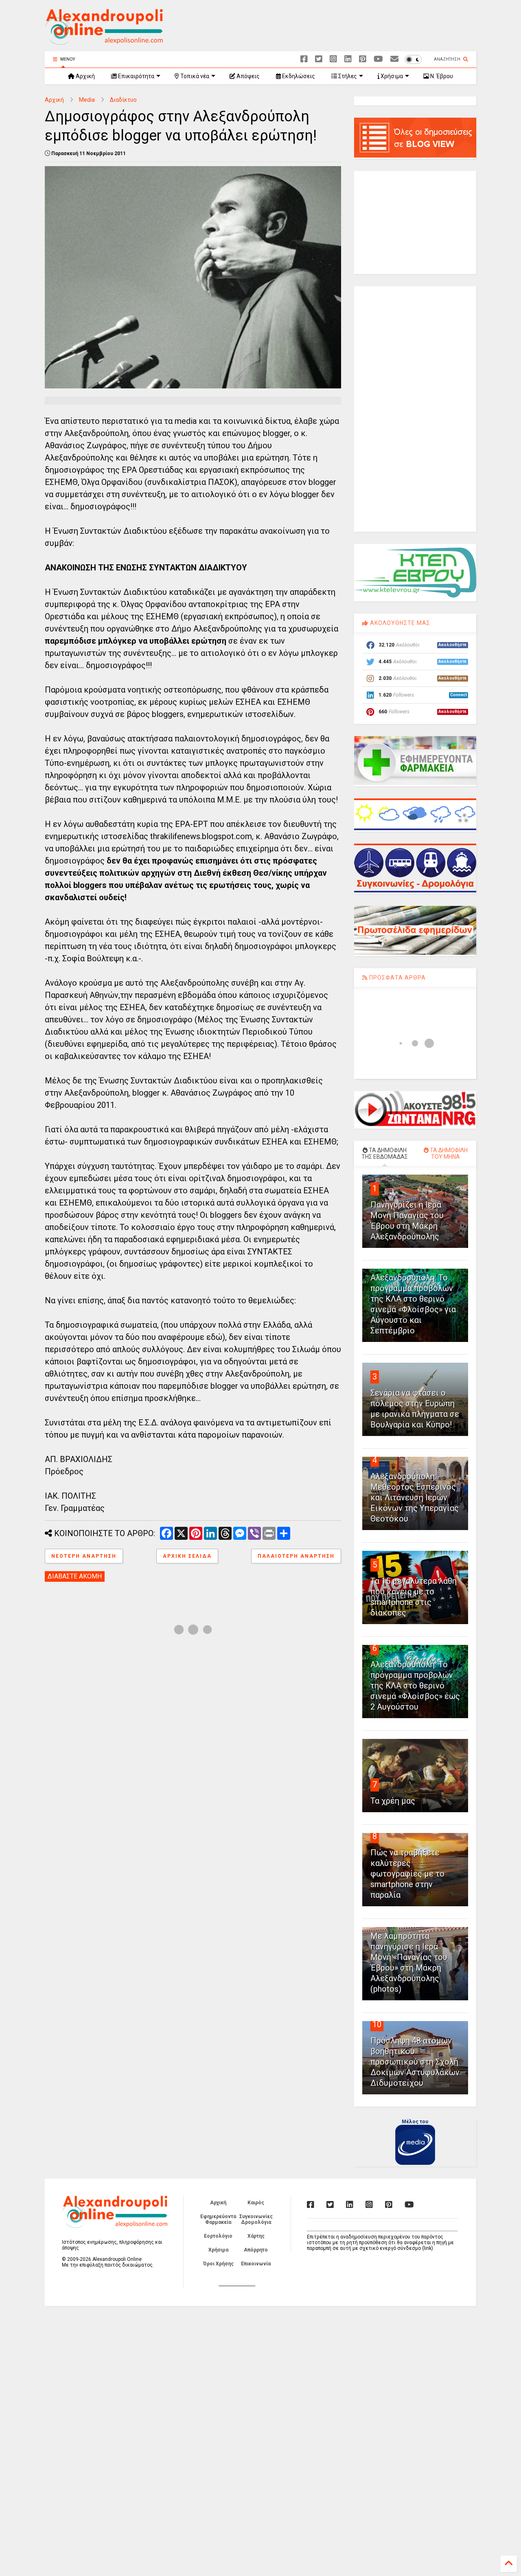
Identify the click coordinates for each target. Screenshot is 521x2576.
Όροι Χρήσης (218, 2264)
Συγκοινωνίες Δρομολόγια (256, 2219)
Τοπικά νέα (194, 76)
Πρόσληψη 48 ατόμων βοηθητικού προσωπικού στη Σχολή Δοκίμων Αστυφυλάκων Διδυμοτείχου (415, 2062)
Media (87, 100)
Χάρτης (256, 2236)
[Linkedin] (348, 59)
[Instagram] (333, 59)
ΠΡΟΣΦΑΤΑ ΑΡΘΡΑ (397, 978)
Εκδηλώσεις (298, 76)
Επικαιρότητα (136, 76)
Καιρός (256, 2203)
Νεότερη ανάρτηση (84, 1556)
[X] (319, 59)
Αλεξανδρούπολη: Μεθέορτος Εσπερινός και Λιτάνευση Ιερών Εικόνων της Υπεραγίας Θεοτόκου (415, 1497)
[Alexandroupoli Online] (104, 41)
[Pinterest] (363, 59)
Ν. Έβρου (441, 76)
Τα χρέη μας (393, 1801)
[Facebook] (304, 59)
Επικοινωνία (256, 2264)
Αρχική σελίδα (187, 1556)
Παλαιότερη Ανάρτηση (296, 1556)
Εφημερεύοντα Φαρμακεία (218, 2219)
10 (377, 2024)
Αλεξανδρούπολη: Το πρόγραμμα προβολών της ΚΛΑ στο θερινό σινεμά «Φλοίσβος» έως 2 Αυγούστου (415, 1686)
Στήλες (347, 76)
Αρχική (85, 76)
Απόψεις (247, 76)
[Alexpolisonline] (394, 59)
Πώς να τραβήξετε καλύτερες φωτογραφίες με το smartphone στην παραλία (407, 1874)
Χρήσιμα (391, 76)
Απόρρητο (256, 2250)
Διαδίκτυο (123, 100)
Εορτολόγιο (218, 2236)
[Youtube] (378, 59)
